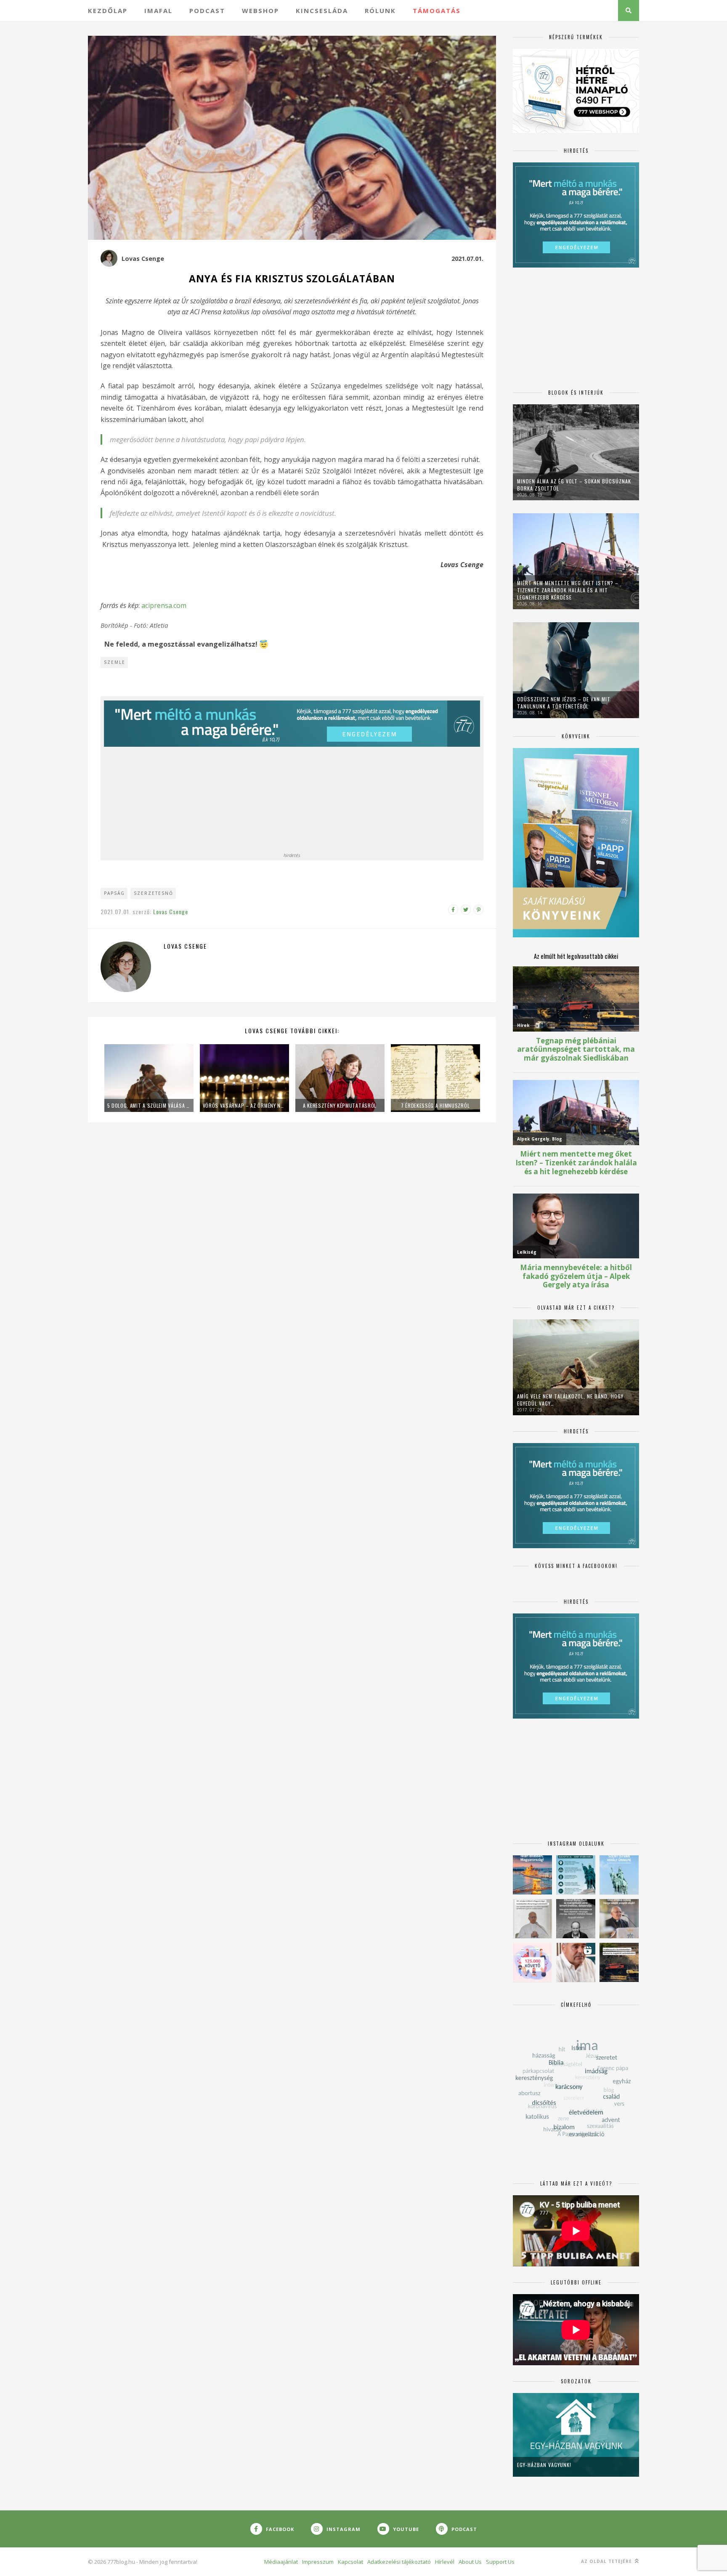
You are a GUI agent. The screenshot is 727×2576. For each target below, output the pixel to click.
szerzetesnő (154, 893)
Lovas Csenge (143, 259)
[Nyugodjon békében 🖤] (576, 1919)
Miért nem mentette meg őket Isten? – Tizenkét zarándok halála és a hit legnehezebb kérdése (568, 590)
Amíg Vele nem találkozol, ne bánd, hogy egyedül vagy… (570, 1400)
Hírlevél (445, 2562)
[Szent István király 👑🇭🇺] (576, 1875)
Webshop (260, 11)
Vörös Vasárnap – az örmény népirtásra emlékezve (244, 1105)
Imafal (158, 11)
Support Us (500, 2562)
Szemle (115, 662)
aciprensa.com (164, 605)
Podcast (207, 11)
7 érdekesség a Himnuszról (435, 1105)
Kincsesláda (322, 11)
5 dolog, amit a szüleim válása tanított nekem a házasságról (149, 1105)
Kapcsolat (350, 2562)
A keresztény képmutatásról (340, 1105)
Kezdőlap (108, 11)
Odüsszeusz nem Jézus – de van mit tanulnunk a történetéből (564, 703)
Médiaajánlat (281, 2562)
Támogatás (437, 11)
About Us (470, 2562)
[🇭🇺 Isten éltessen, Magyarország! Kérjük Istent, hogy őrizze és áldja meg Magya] (532, 1875)
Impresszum (318, 2562)
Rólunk (380, 11)
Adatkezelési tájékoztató (399, 2562)
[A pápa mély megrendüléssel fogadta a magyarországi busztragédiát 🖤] (532, 1919)
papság (114, 893)
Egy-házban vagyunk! (544, 2465)
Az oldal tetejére (607, 2561)
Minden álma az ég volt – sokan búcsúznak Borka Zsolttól (574, 485)
